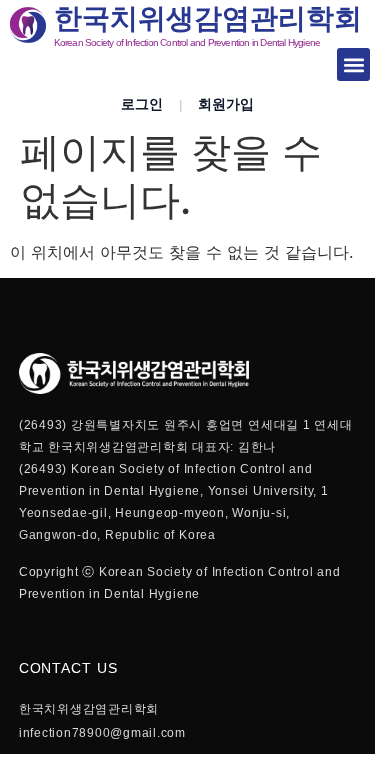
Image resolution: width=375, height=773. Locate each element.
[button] (353, 64)
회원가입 (226, 104)
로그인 (142, 104)
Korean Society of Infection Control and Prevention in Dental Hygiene (187, 42)
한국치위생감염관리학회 (208, 18)
